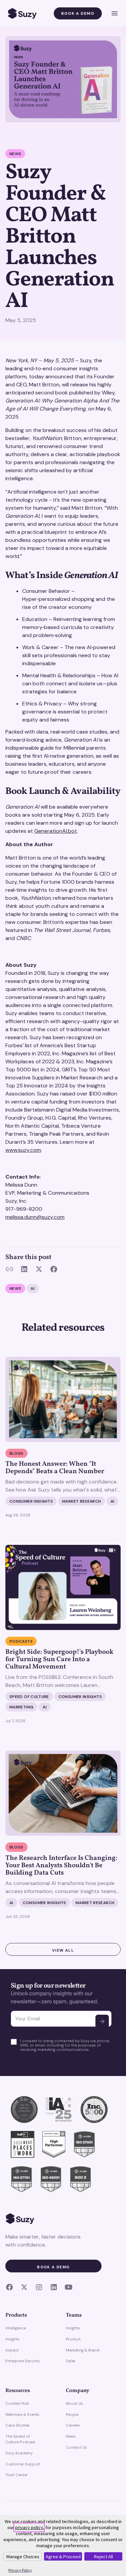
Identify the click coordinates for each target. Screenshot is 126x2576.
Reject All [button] (103, 2557)
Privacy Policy (20, 2570)
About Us (74, 2403)
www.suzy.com (23, 1150)
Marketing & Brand (83, 2350)
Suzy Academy (19, 2453)
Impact (12, 2350)
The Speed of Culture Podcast (20, 2439)
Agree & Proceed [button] (63, 2557)
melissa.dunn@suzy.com (35, 1217)
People (72, 2414)
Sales (71, 2361)
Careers (73, 2425)
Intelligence (16, 2328)
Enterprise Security (23, 2361)
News (71, 2436)
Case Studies (17, 2425)
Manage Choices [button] (23, 2557)
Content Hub (17, 2403)
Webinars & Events (22, 2414)
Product (73, 2339)
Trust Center (16, 2475)
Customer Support (23, 2464)
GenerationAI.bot (56, 831)
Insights (12, 2339)
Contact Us (76, 2447)
